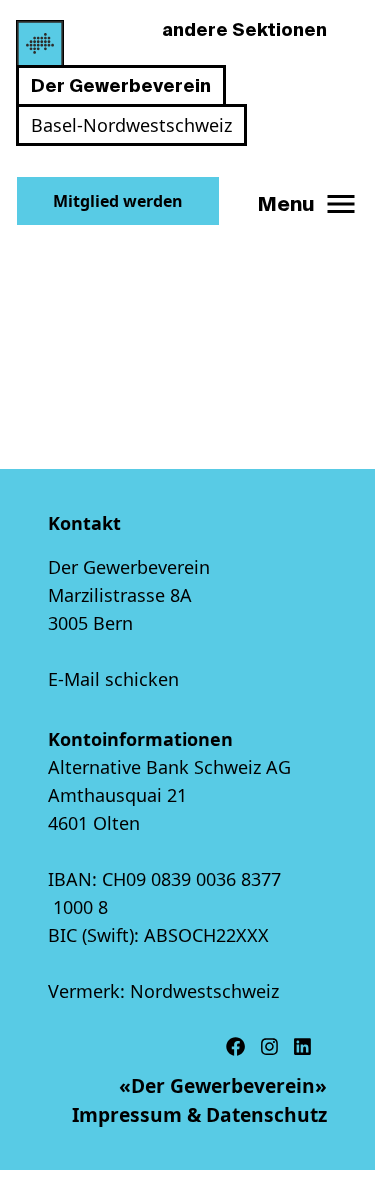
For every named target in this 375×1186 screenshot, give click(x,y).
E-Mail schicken (113, 679)
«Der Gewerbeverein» (223, 1085)
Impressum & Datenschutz (199, 1114)
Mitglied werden (118, 201)
